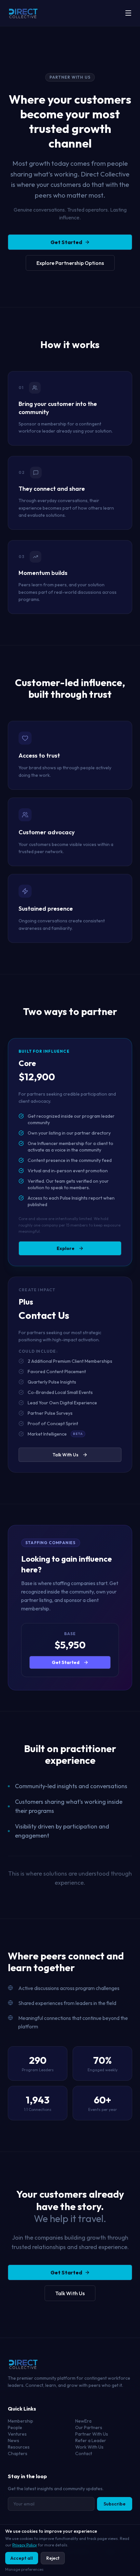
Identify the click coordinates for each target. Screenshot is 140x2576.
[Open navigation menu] (128, 13)
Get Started (66, 242)
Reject (53, 2558)
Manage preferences (24, 2569)
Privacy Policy (25, 2545)
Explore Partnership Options (70, 263)
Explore (66, 1248)
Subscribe (115, 2504)
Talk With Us (65, 1455)
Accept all (22, 2558)
